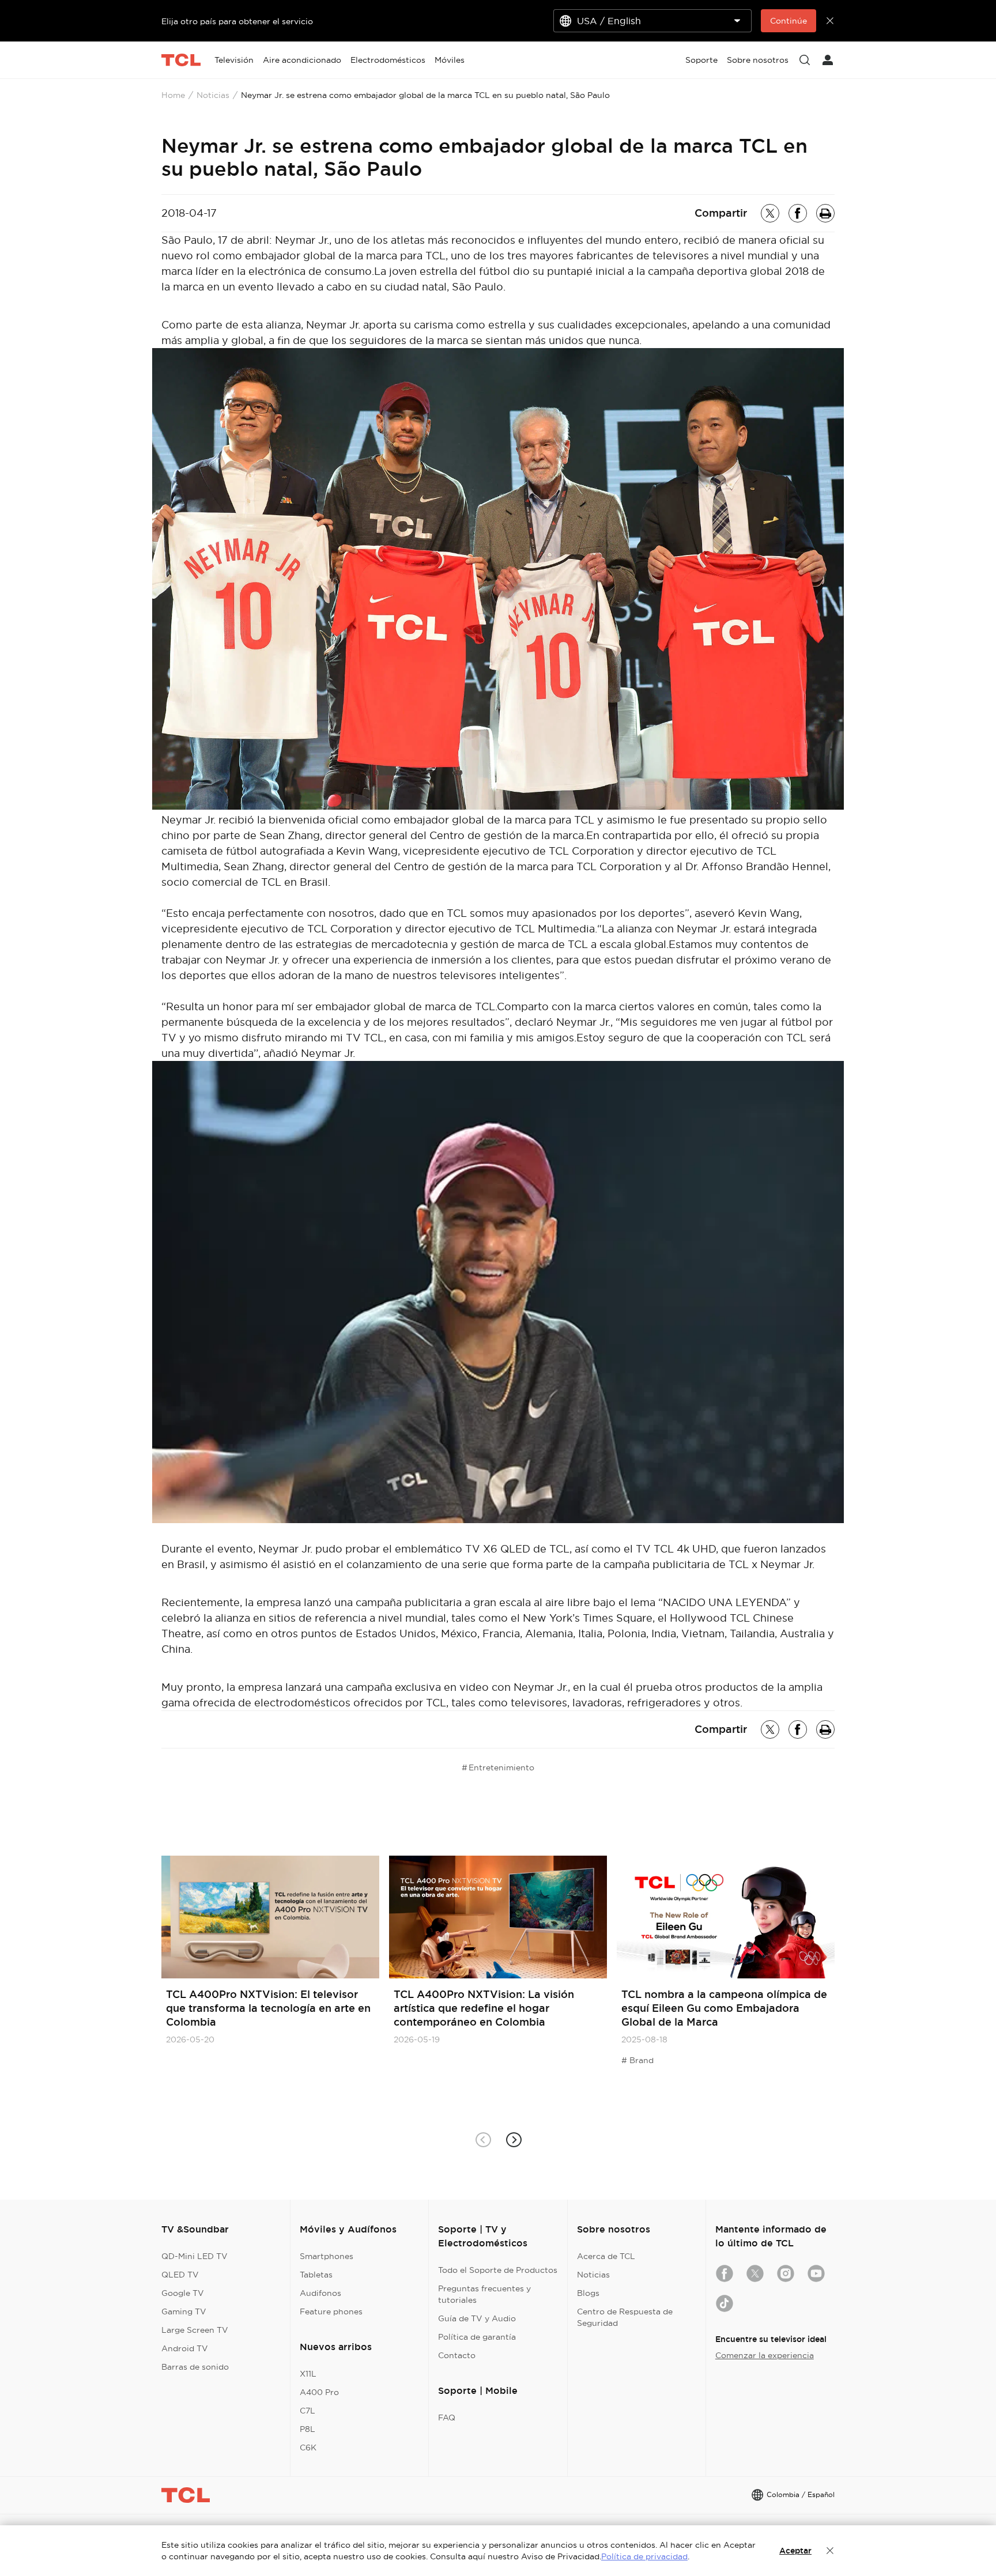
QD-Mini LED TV (195, 2256)
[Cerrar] (830, 2551)
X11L (308, 2374)
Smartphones (327, 2256)
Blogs (588, 2293)
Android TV (185, 2348)
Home (173, 95)
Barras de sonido (195, 2367)
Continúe (788, 21)
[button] (513, 2139)
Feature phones (331, 2311)
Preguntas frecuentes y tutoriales (484, 2294)
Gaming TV (184, 2311)
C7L (308, 2411)
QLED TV (180, 2275)
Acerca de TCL (606, 2256)
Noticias (213, 95)
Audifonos (320, 2293)
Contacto (457, 2355)
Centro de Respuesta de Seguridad (625, 2317)
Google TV (183, 2293)
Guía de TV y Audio (477, 2318)
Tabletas (316, 2275)
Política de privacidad (644, 2556)
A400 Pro (319, 2392)
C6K (308, 2447)
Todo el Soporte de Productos (498, 2270)
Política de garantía (477, 2337)
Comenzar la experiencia (765, 2355)
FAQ (447, 2418)
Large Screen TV (195, 2330)
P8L (308, 2429)
